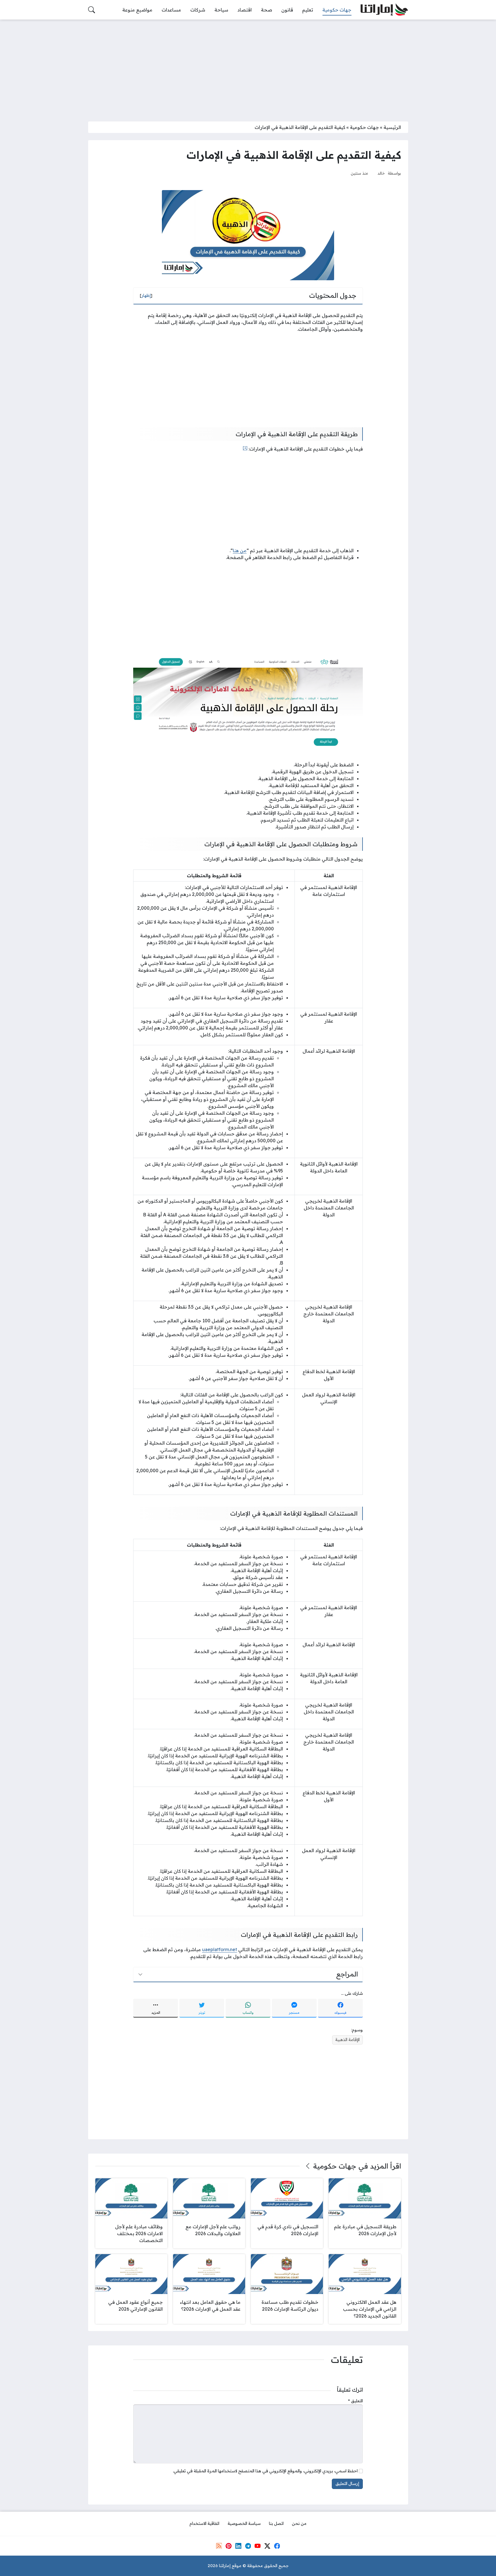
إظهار (146, 295)
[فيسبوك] (277, 2546)
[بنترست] (228, 2546)
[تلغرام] (248, 2546)
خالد (381, 173)
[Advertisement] (248, 67)
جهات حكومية (364, 127)
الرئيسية (392, 127)
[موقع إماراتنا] (384, 10)
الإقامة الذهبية (347, 2040)
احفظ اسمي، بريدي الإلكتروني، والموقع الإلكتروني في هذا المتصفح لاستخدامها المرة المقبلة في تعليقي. (265, 2471)
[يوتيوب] (257, 2546)
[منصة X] (267, 2546)
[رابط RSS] (219, 2546)
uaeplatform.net (220, 1949)
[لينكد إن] (238, 2546)
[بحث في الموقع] (92, 10)
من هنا (240, 550)
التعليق (355, 2401)
